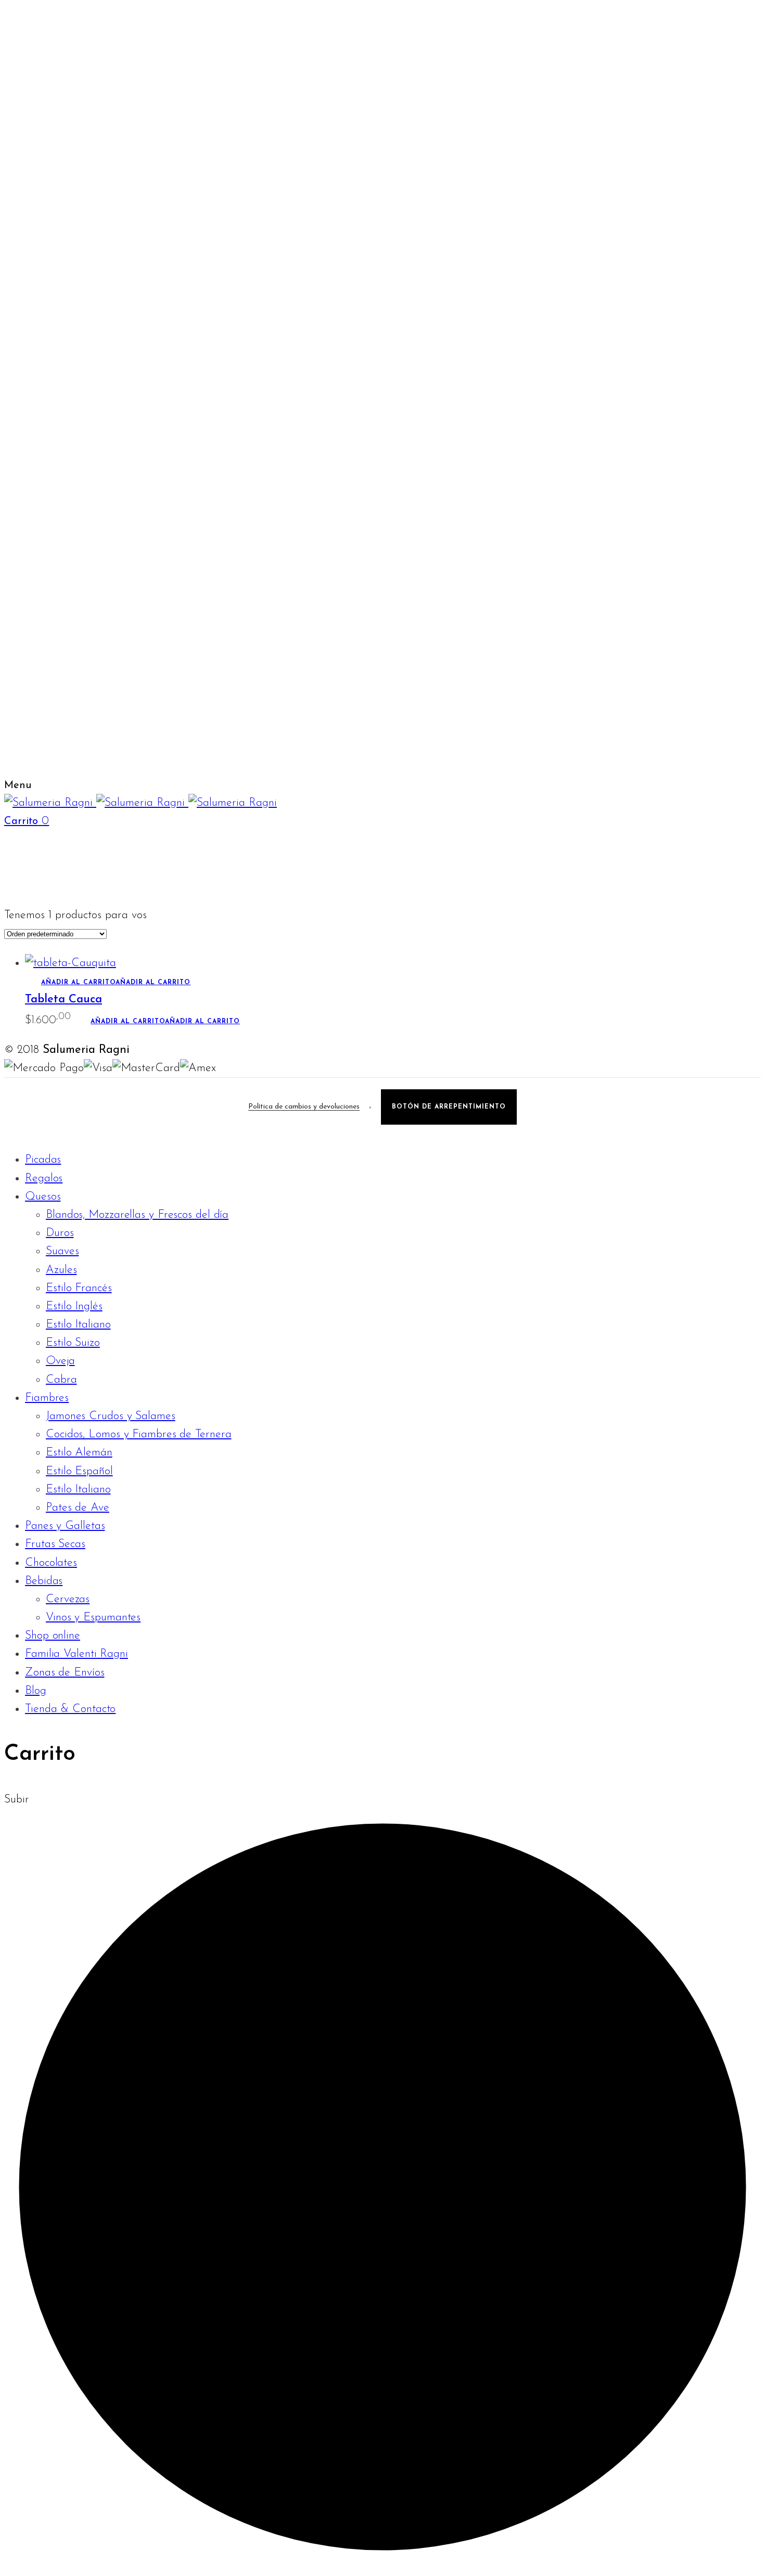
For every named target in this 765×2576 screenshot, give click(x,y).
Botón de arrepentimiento (449, 1107)
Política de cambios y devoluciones (304, 1107)
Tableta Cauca (63, 1000)
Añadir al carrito (116, 983)
